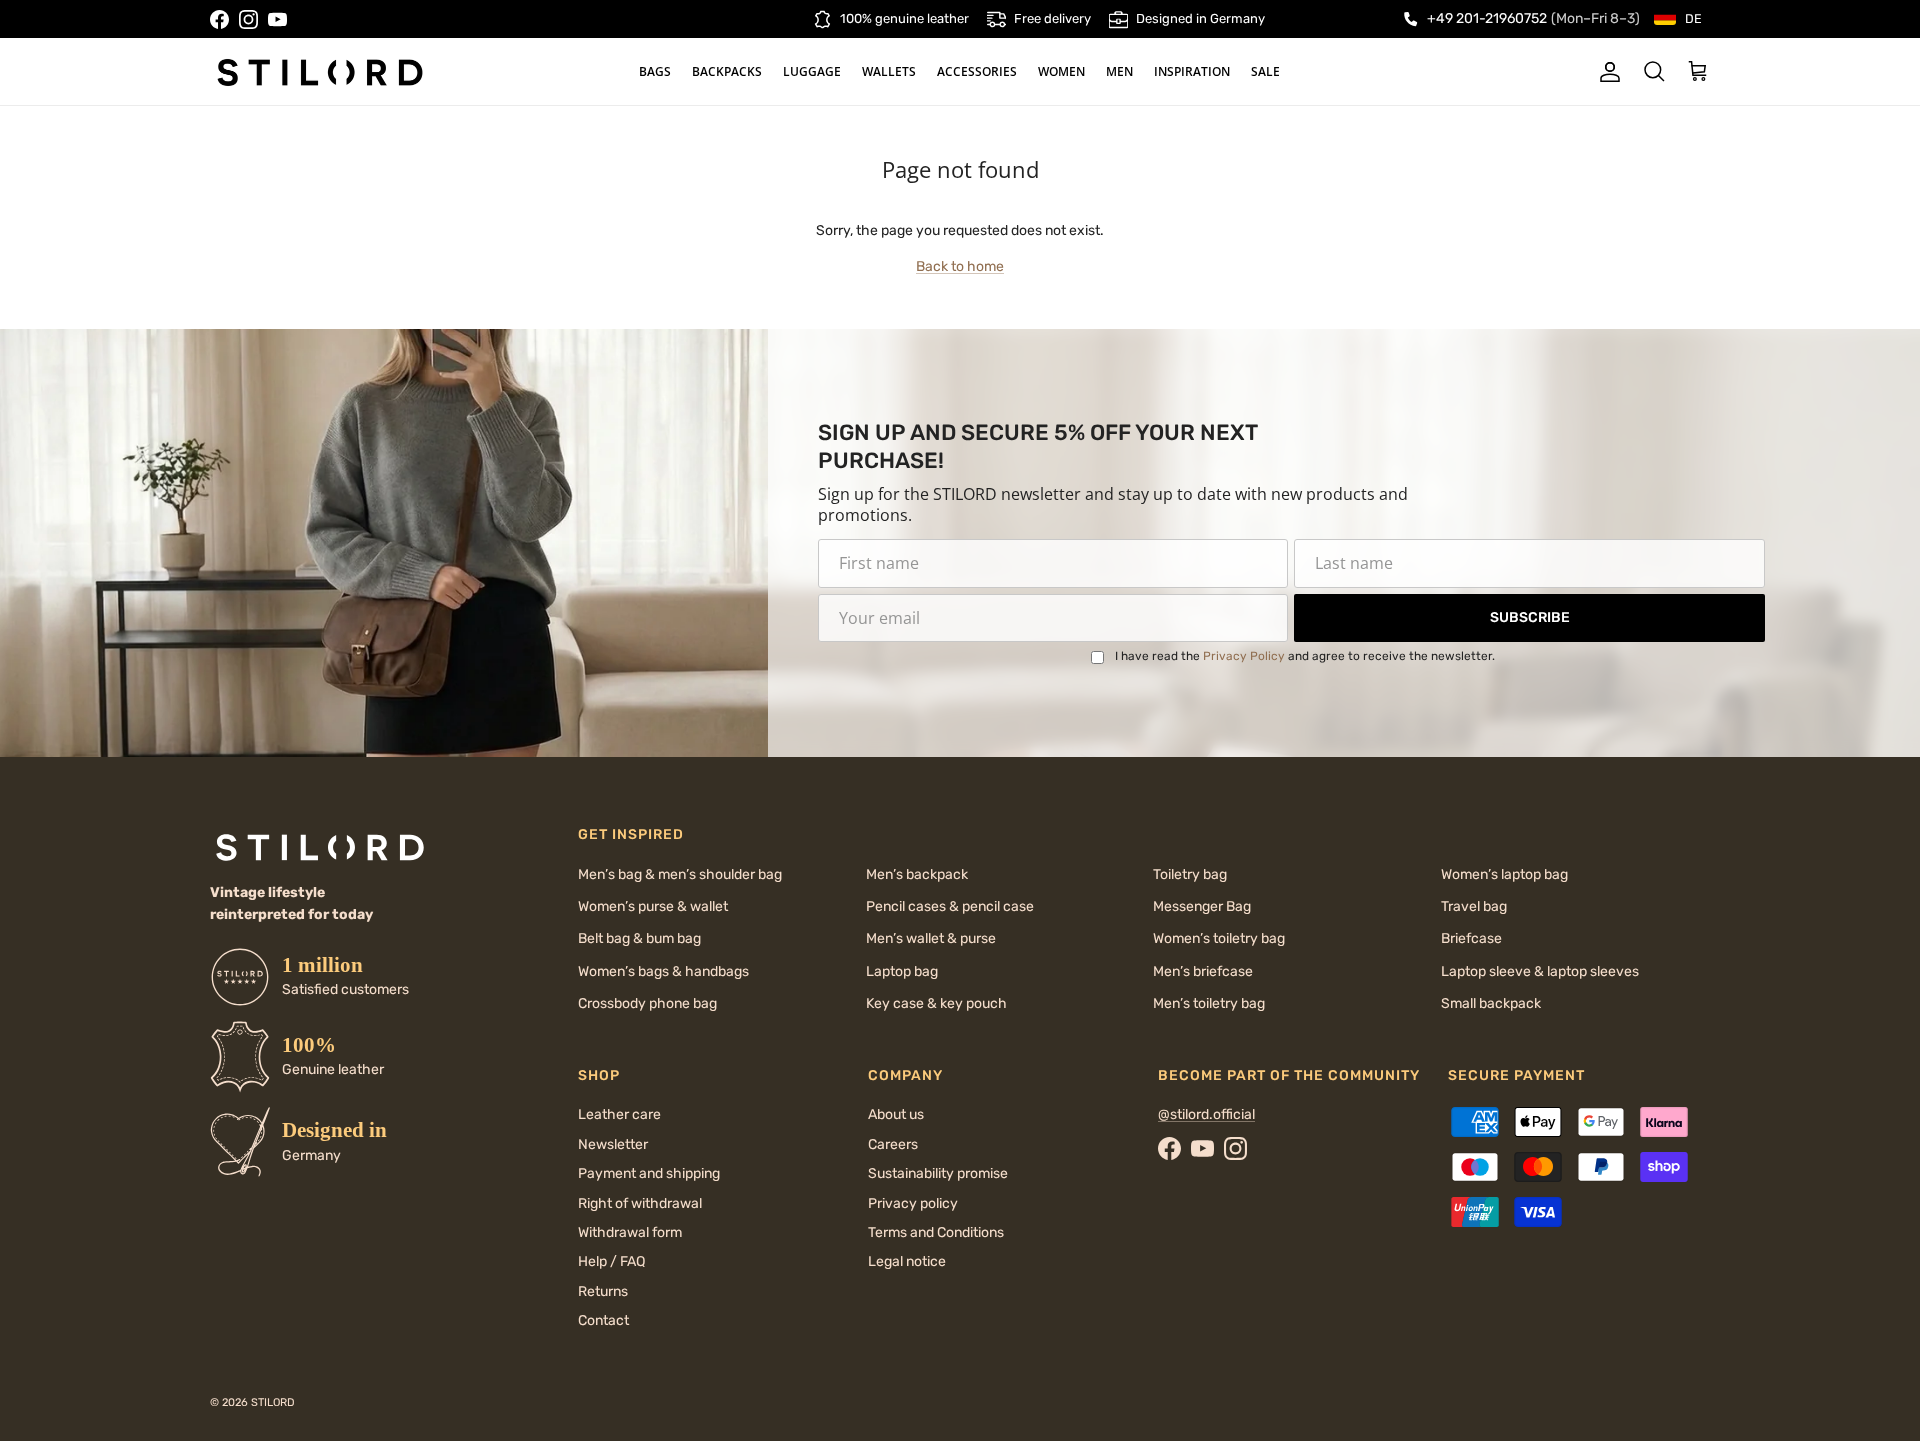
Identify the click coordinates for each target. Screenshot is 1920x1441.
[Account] (1606, 72)
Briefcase (1471, 938)
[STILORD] (320, 72)
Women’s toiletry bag (1219, 938)
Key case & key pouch (936, 1003)
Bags (655, 71)
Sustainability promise (938, 1173)
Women (1061, 71)
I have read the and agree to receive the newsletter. (1305, 656)
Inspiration (1192, 71)
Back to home (960, 266)
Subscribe (1530, 617)
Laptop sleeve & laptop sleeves (1540, 971)
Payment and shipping (649, 1173)
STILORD (273, 1402)
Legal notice (907, 1261)
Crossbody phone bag (647, 1003)
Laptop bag (902, 971)
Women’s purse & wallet (653, 906)
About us (896, 1114)
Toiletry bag (1190, 874)
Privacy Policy (1244, 656)
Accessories (977, 71)
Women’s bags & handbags (663, 971)
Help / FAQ (611, 1261)
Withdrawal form (630, 1232)
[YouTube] (277, 19)
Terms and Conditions (936, 1232)
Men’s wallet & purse (931, 938)
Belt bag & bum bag (639, 938)
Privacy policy (913, 1203)
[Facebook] (219, 19)
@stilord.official (1206, 1114)
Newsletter (613, 1144)
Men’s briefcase (1203, 971)
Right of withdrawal (640, 1203)
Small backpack (1491, 1003)
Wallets (889, 71)
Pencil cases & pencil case (950, 906)
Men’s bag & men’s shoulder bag (680, 874)
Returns (603, 1291)
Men (1119, 71)
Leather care (619, 1114)
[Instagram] (248, 19)
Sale (1265, 71)
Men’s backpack (917, 874)
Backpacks (727, 71)
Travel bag (1474, 906)
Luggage (812, 71)
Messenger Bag (1202, 906)
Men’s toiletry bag (1209, 1003)
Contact (603, 1320)
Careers (893, 1144)
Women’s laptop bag (1504, 874)
